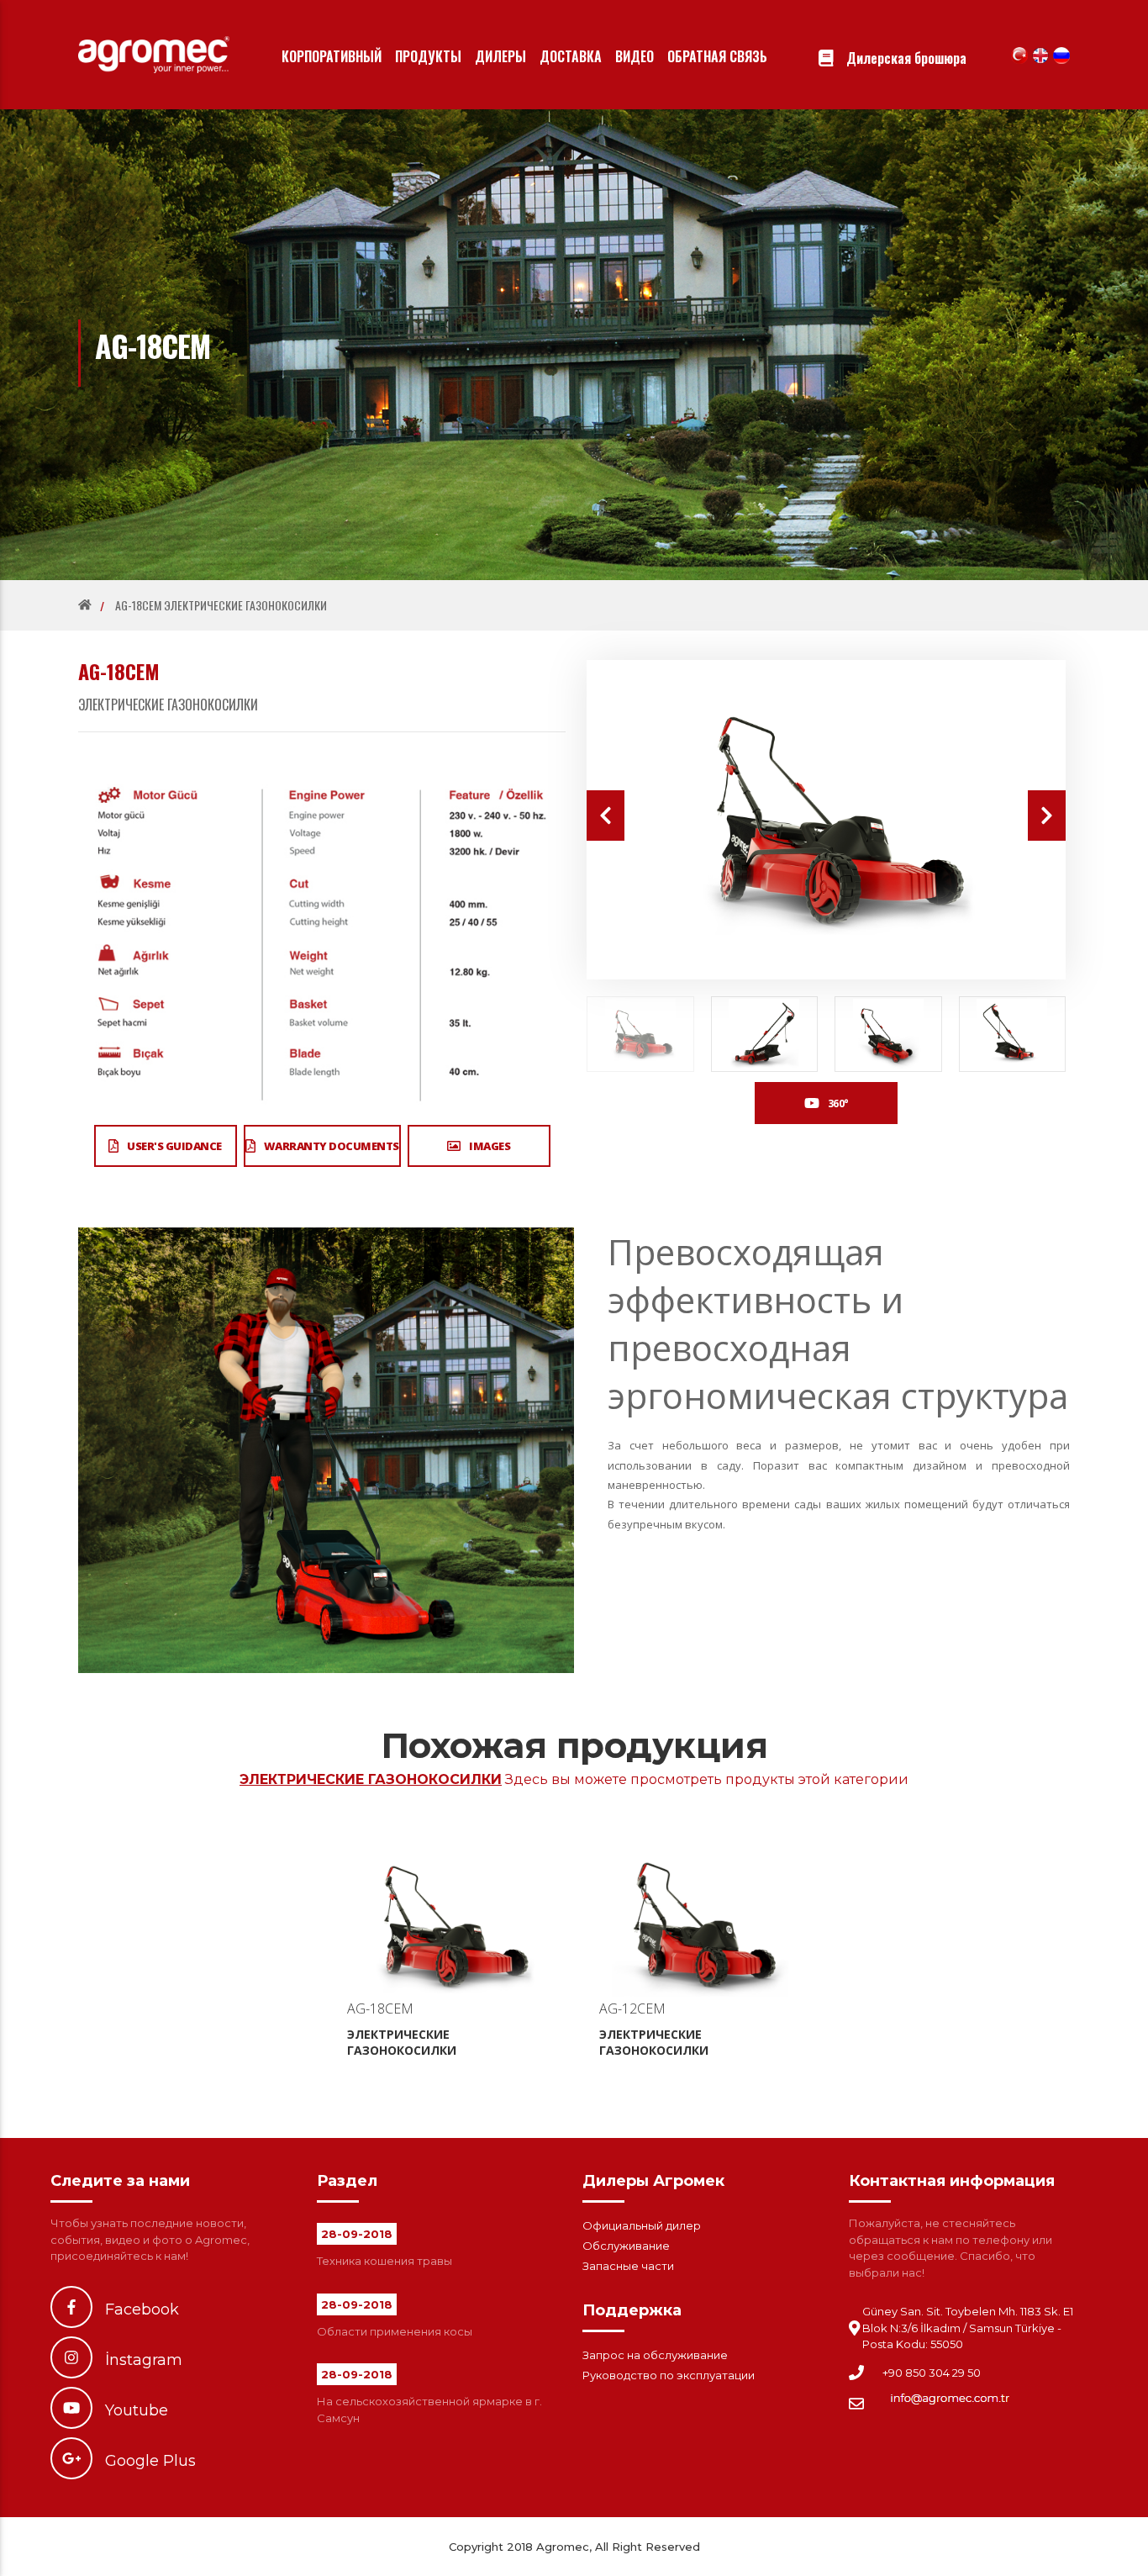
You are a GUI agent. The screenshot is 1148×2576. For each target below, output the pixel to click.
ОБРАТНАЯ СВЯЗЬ (717, 56)
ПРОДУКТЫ (428, 56)
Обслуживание (626, 2246)
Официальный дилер (642, 2225)
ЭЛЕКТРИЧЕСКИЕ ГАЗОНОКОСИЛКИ (221, 605)
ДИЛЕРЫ (500, 56)
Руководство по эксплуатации (669, 2375)
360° (838, 1103)
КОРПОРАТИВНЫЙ (332, 56)
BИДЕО (635, 56)
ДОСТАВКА (571, 56)
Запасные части (628, 2266)
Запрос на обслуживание (655, 2355)
